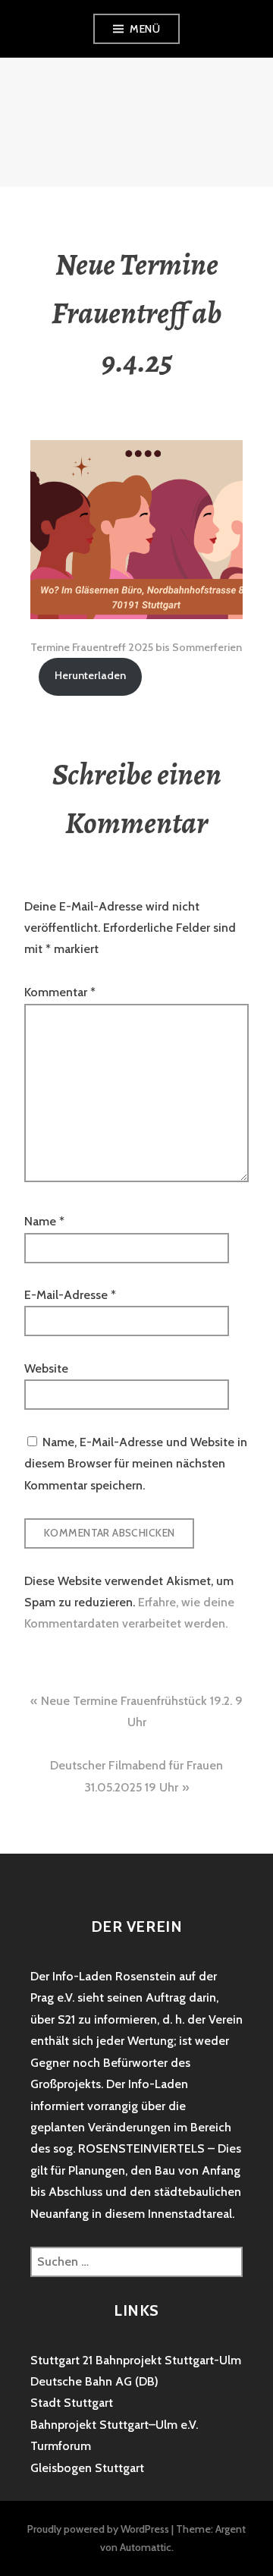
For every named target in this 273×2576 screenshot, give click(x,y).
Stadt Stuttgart (72, 2403)
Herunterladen (90, 675)
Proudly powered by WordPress (98, 2529)
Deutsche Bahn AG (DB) (94, 2381)
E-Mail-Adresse (70, 1295)
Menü (145, 29)
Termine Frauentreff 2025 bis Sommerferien (136, 647)
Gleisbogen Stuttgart (87, 2468)
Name (44, 1221)
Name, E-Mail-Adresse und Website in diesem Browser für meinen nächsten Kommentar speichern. (136, 1464)
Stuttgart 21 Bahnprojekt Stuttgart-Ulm (136, 2360)
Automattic (146, 2547)
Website (46, 1368)
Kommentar (60, 992)
